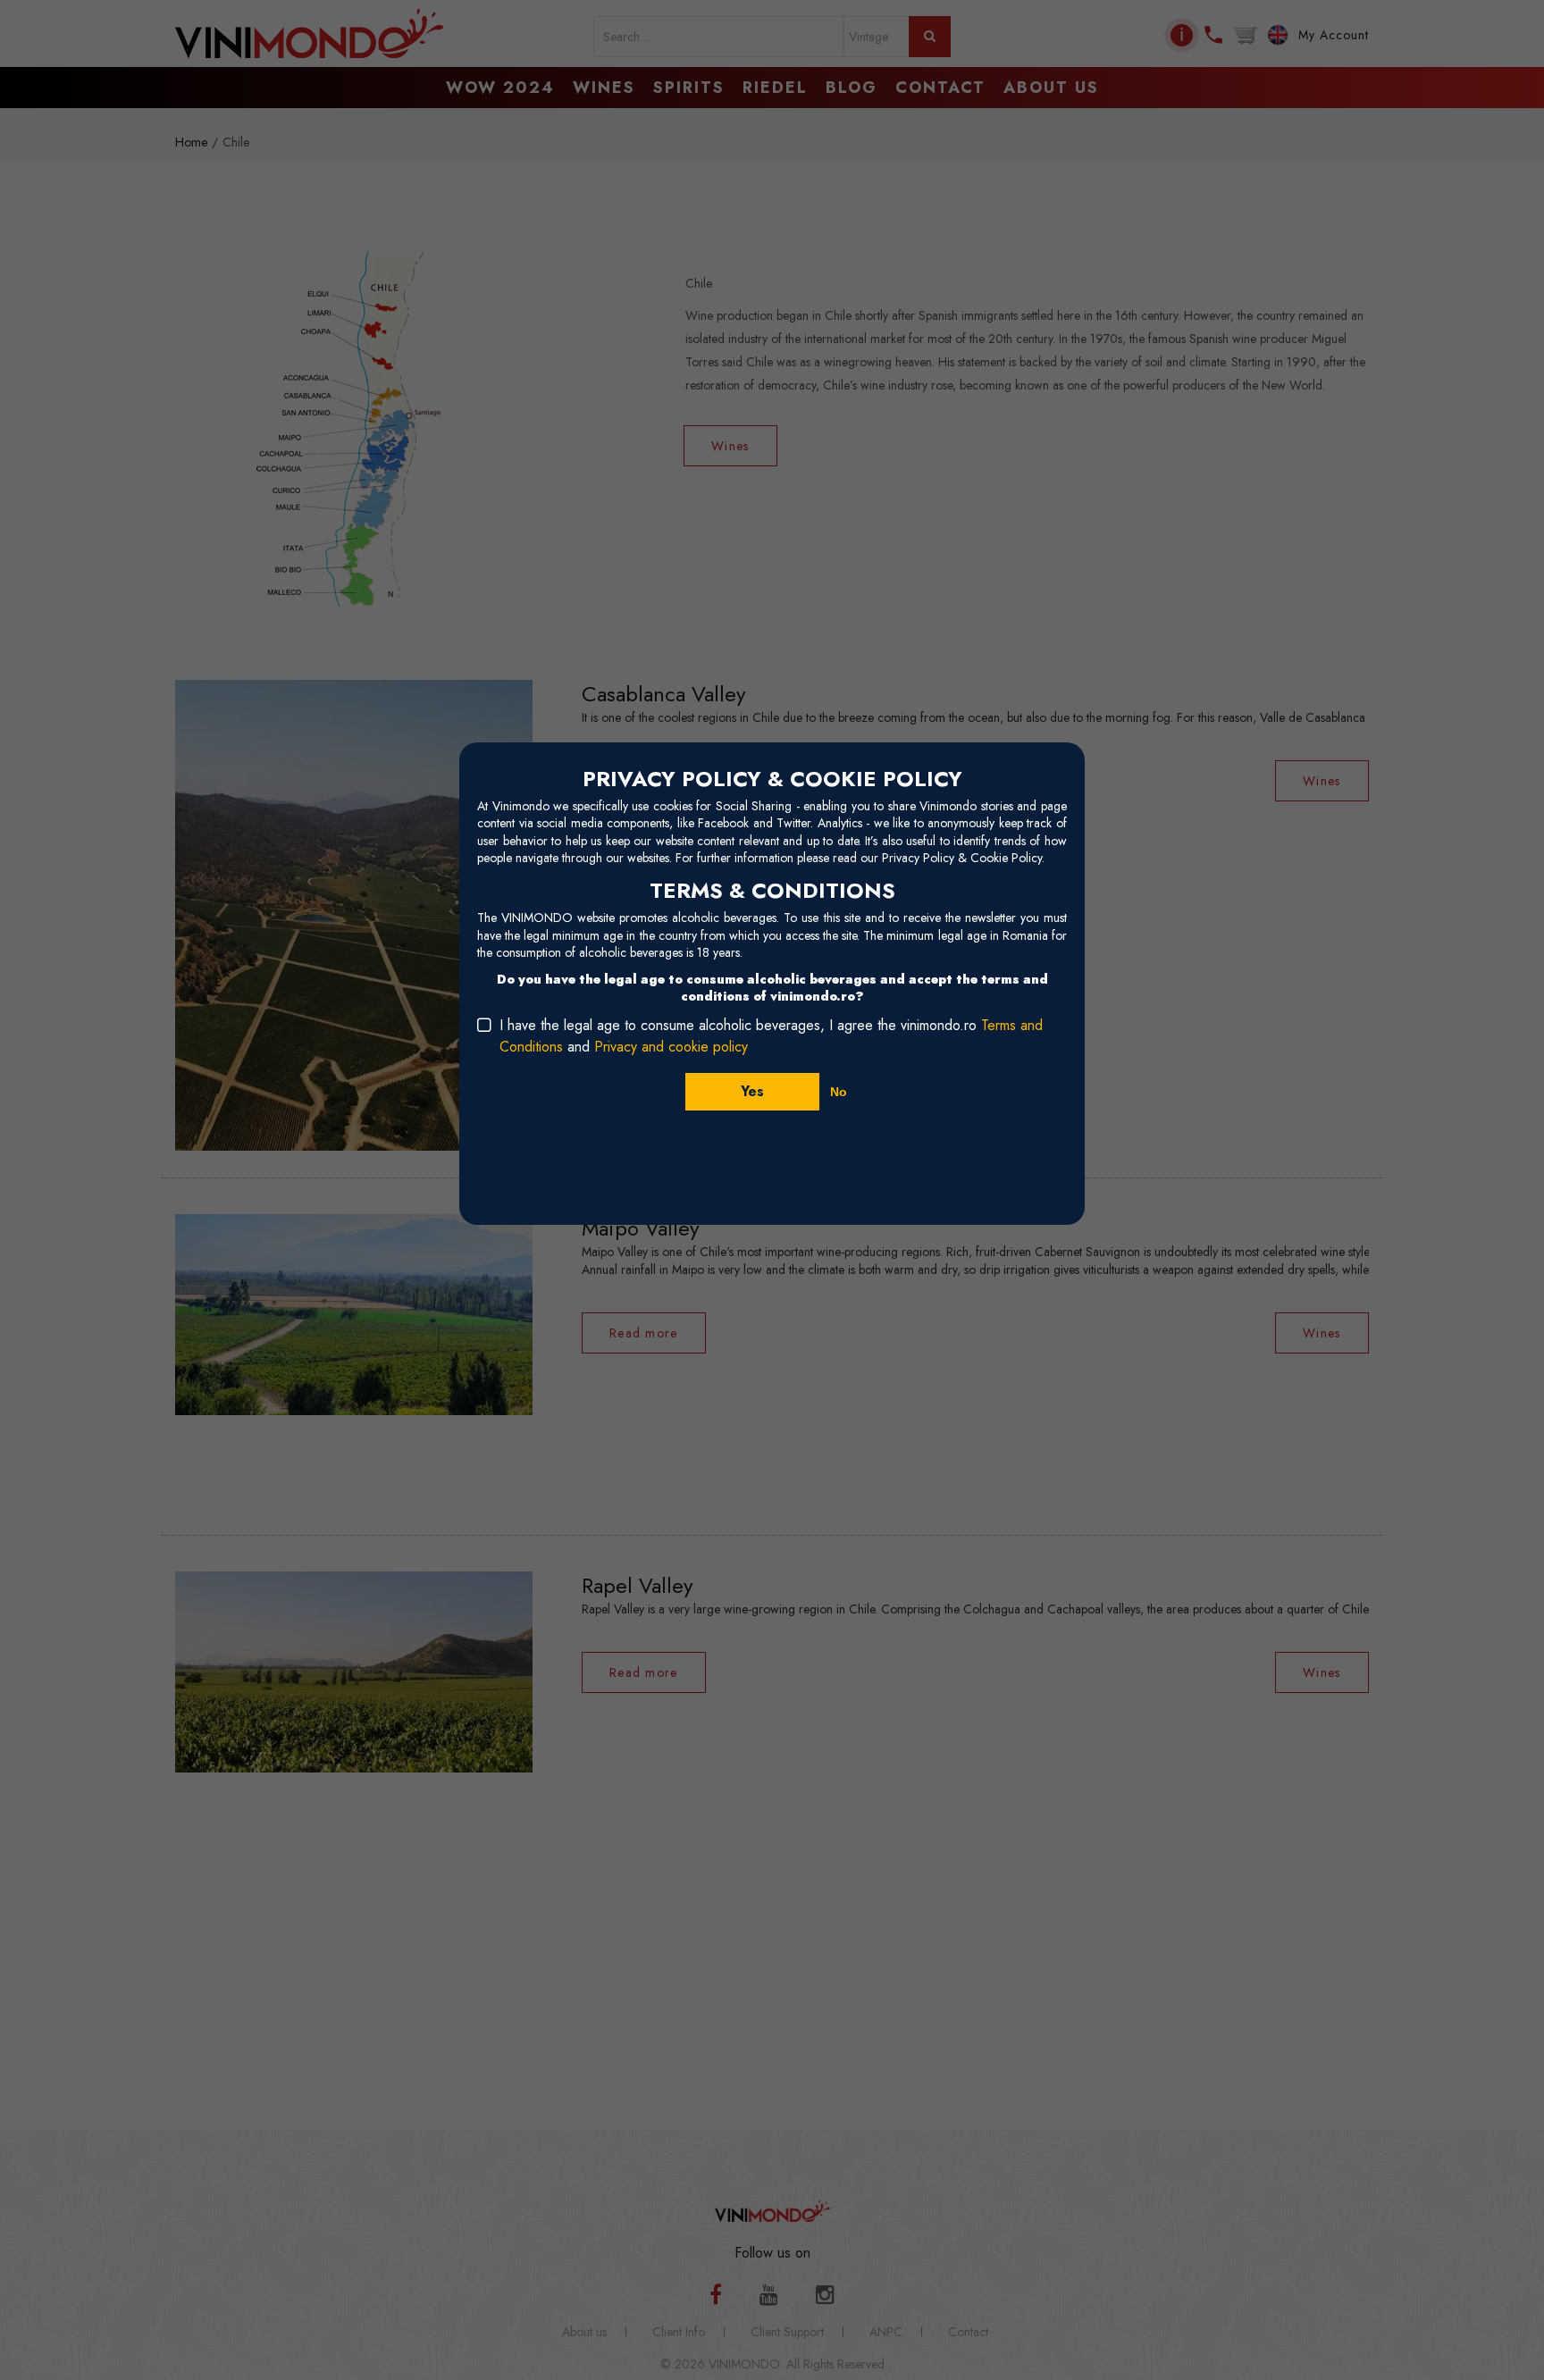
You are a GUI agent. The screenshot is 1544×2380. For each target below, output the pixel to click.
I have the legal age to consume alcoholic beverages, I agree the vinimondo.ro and (771, 1036)
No (839, 1092)
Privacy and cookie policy (671, 1047)
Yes (752, 1091)
